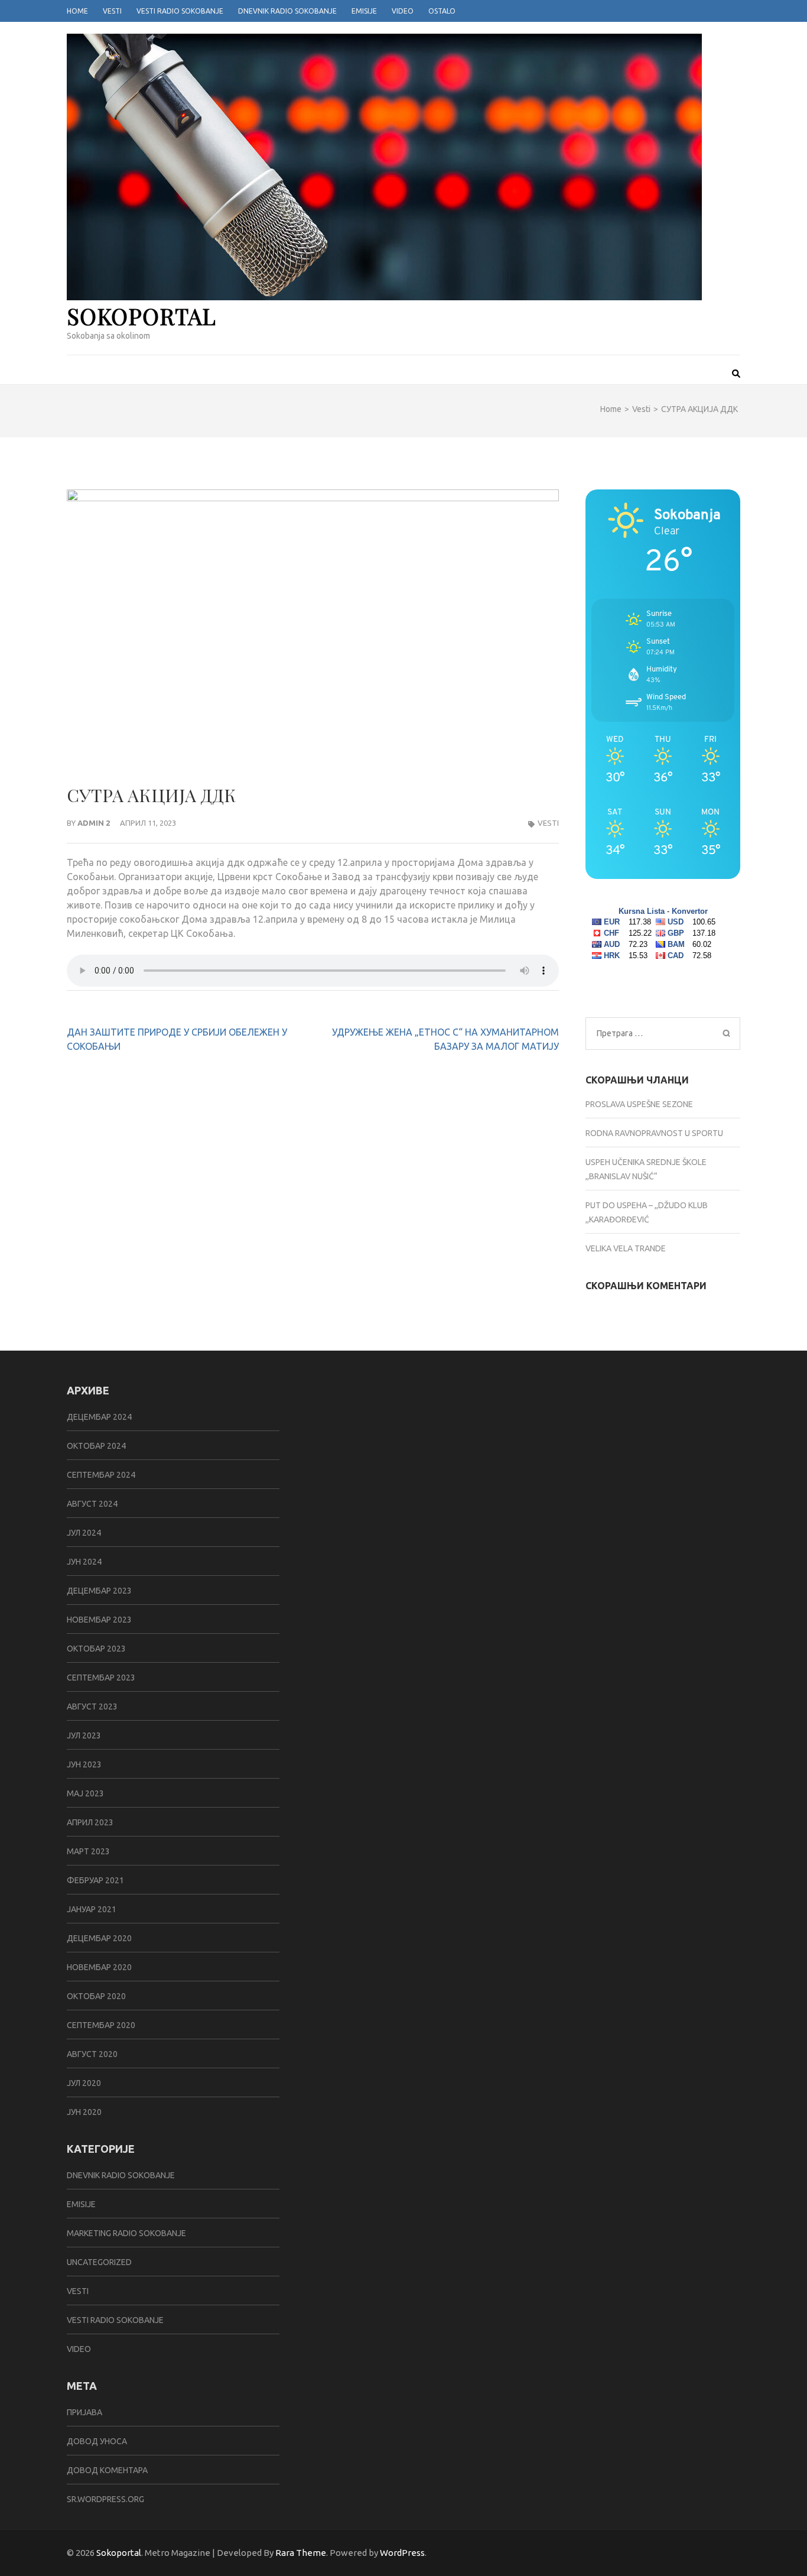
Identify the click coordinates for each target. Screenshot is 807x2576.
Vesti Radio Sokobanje (180, 11)
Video (403, 11)
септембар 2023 (101, 1678)
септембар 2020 (101, 2025)
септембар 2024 (101, 1475)
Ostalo (442, 11)
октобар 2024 (96, 1446)
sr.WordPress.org (105, 2499)
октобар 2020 (96, 1996)
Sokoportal (141, 316)
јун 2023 (84, 1764)
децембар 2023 (99, 1591)
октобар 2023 (96, 1649)
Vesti (112, 11)
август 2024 (92, 1504)
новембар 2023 (99, 1620)
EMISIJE (81, 2204)
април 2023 (90, 1822)
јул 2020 (84, 2083)
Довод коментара (107, 2470)
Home (77, 11)
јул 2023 (84, 1735)
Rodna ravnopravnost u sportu (654, 1133)
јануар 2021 (92, 1909)
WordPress (402, 2553)
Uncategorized (99, 2262)
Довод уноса (97, 2441)
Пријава (84, 2412)
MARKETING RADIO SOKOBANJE (126, 2233)
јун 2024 (84, 1562)
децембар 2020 (99, 1938)
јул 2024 (84, 1533)
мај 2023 (85, 1793)
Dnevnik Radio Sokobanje (287, 11)
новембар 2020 (99, 1967)
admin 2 (94, 823)
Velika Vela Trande (626, 1248)
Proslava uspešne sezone (639, 1104)
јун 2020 (84, 2112)
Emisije (364, 11)
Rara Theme (301, 2553)
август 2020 (92, 2054)
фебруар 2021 (95, 1880)
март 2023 (88, 1851)
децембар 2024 (99, 1417)
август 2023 (92, 1706)
